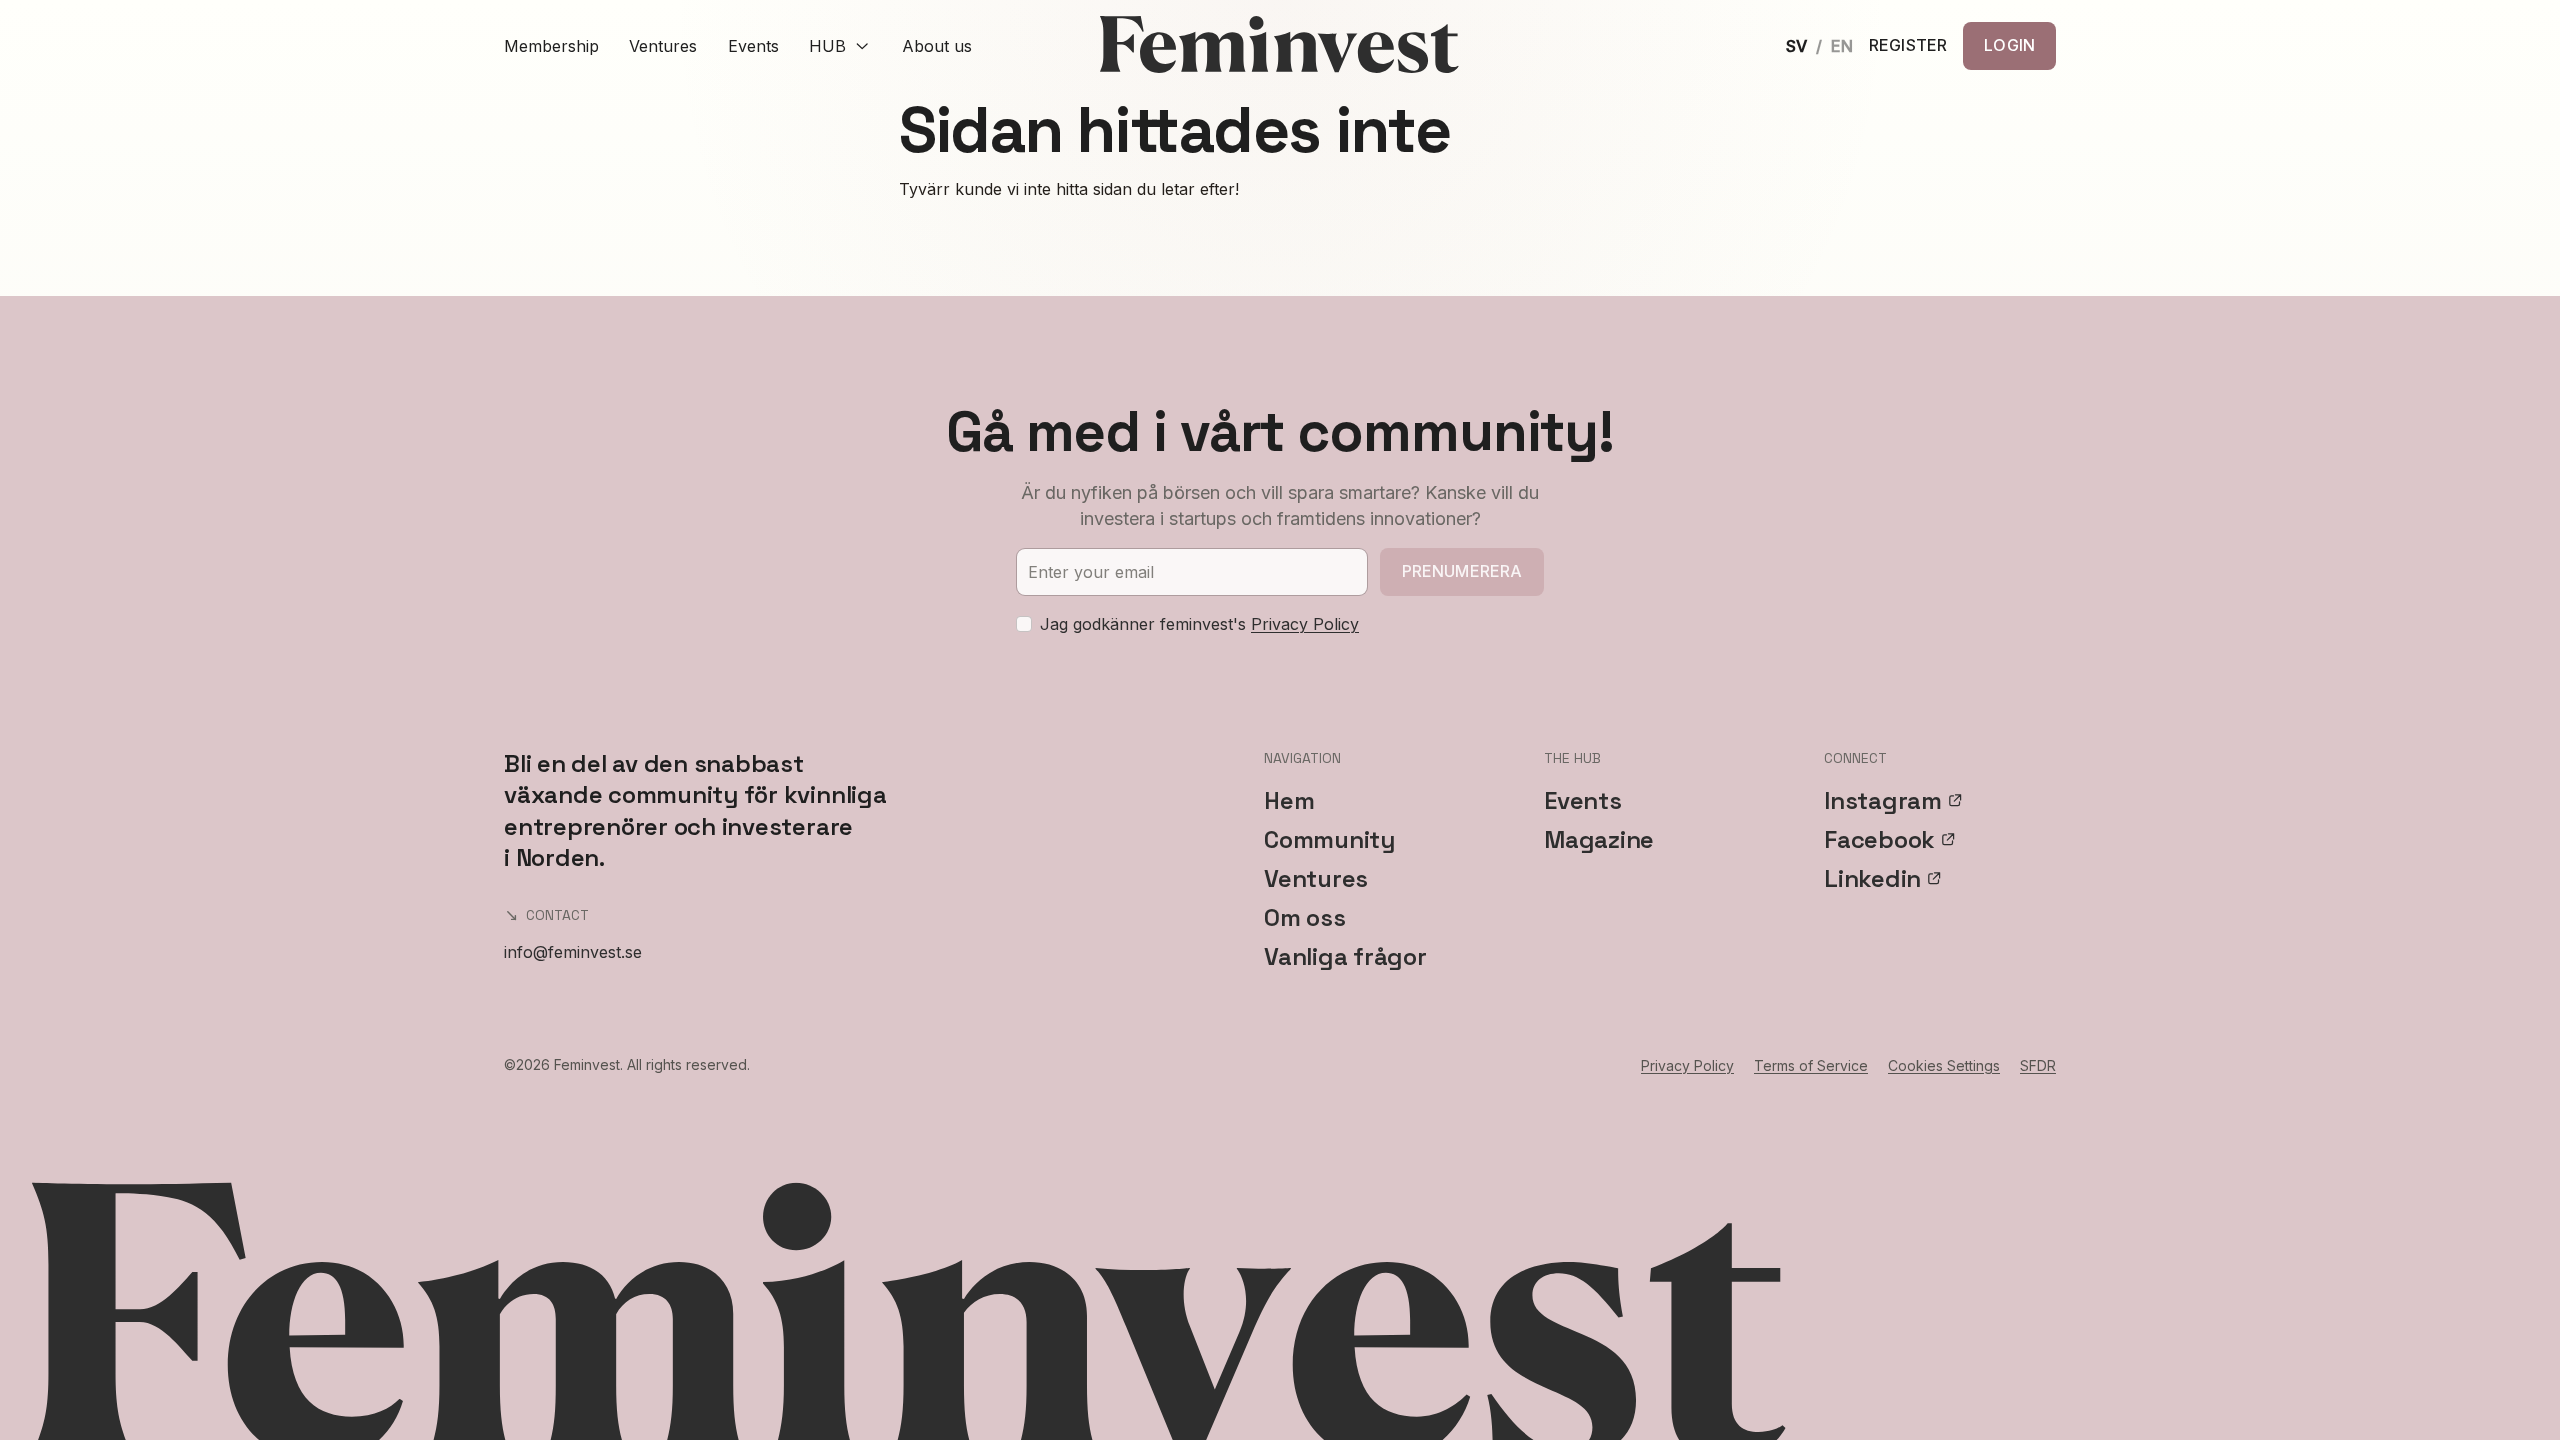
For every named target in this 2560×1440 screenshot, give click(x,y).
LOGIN (2009, 45)
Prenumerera (1462, 571)
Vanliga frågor (1345, 956)
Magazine (1599, 839)
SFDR (2038, 1065)
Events (753, 46)
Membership (551, 46)
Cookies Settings (1944, 1065)
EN (1842, 46)
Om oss (1305, 917)
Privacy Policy (1305, 624)
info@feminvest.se (573, 952)
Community (1329, 839)
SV (1796, 46)
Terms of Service (1811, 1065)
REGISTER (1908, 46)
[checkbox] (1024, 624)
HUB (827, 46)
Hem (1289, 800)
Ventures (663, 46)
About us (937, 46)
